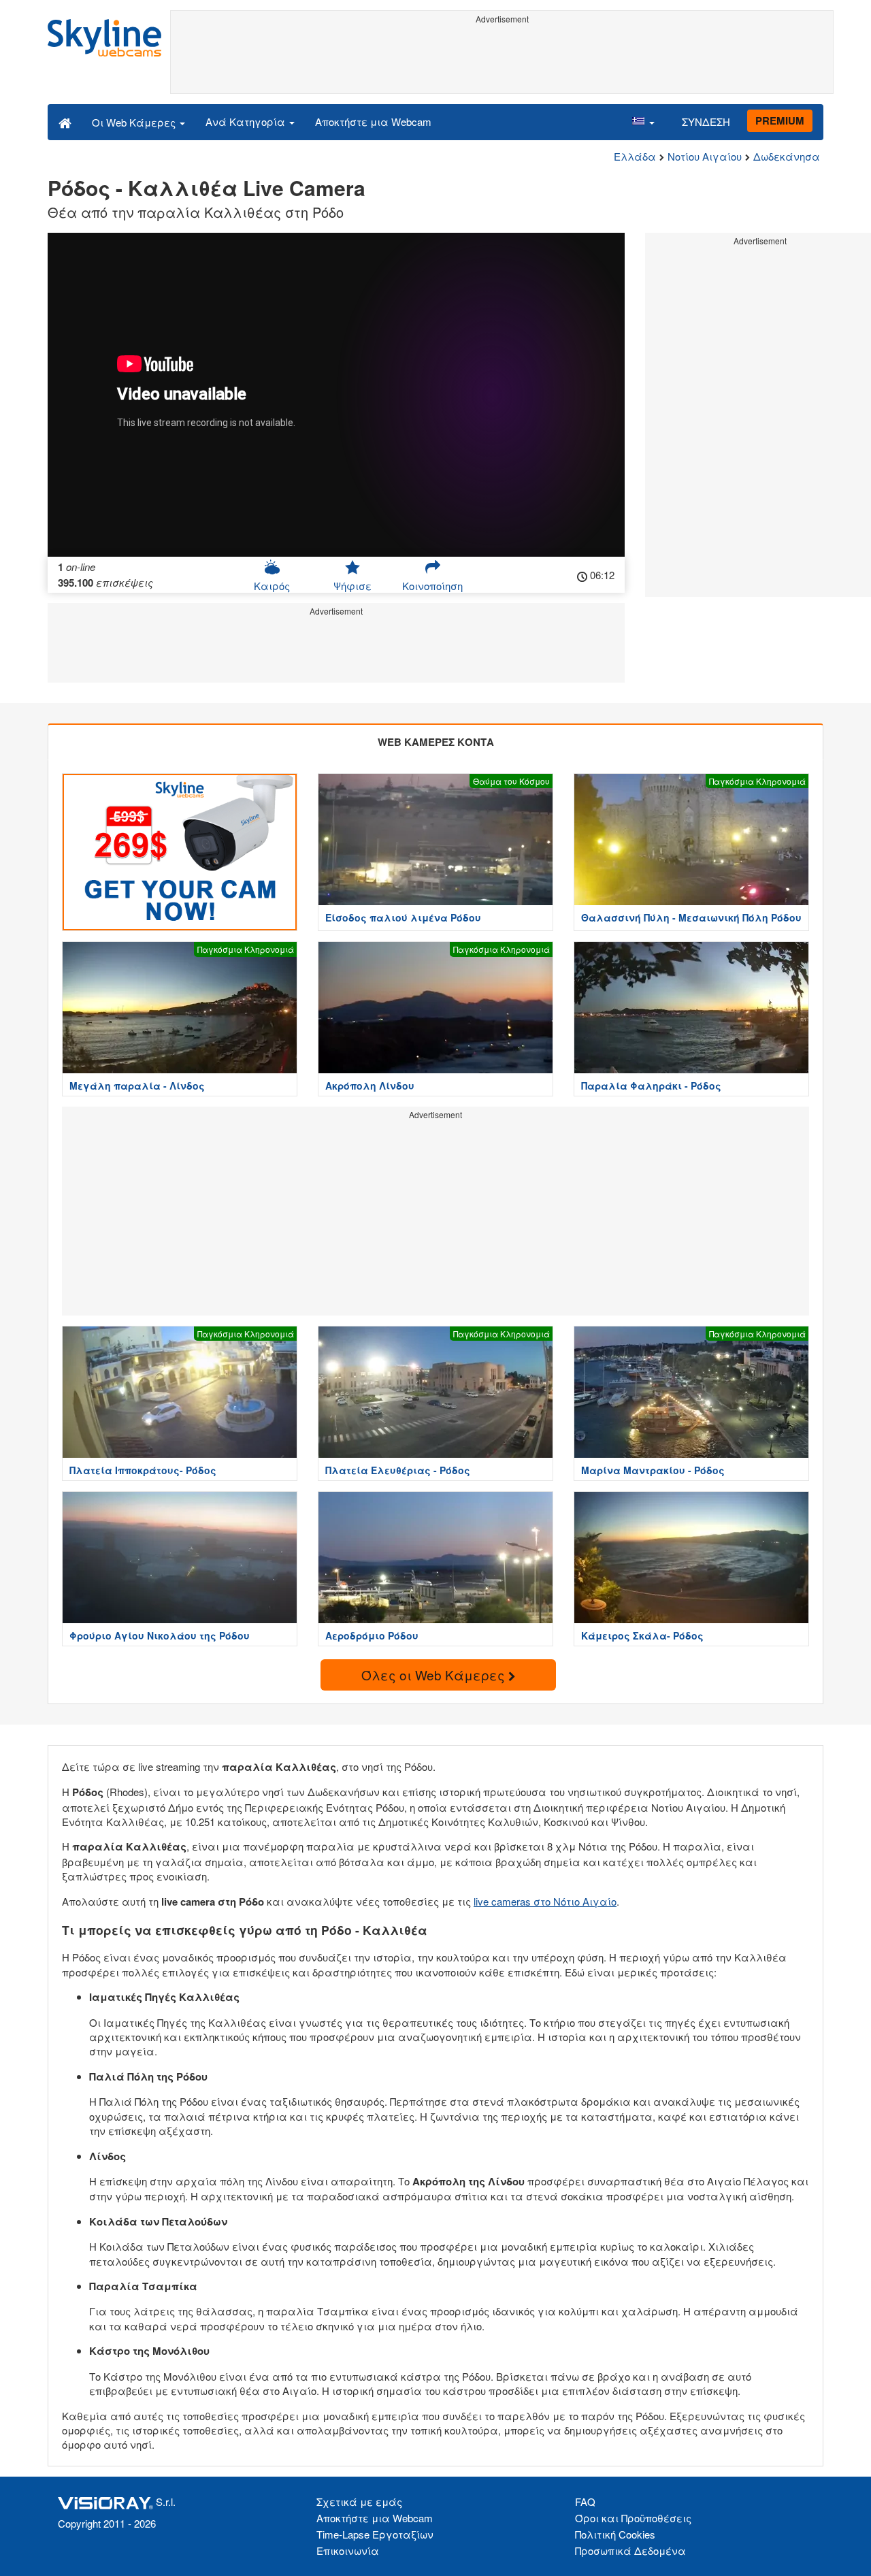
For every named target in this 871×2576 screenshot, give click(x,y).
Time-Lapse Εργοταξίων (375, 2534)
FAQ (585, 2501)
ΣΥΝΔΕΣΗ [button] (706, 121)
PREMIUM (780, 120)
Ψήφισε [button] (352, 586)
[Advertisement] (502, 59)
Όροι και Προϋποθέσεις (633, 2518)
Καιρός (272, 586)
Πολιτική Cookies (615, 2534)
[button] (643, 122)
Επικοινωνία (348, 2550)
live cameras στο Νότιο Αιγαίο (545, 1901)
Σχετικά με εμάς (359, 2501)
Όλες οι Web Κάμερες (435, 1675)
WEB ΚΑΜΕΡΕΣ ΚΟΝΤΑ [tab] (436, 742)
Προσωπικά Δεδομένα (630, 2550)
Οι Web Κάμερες (135, 122)
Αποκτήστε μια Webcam (373, 121)
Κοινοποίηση (432, 586)
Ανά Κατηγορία (247, 121)
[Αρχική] (65, 122)
